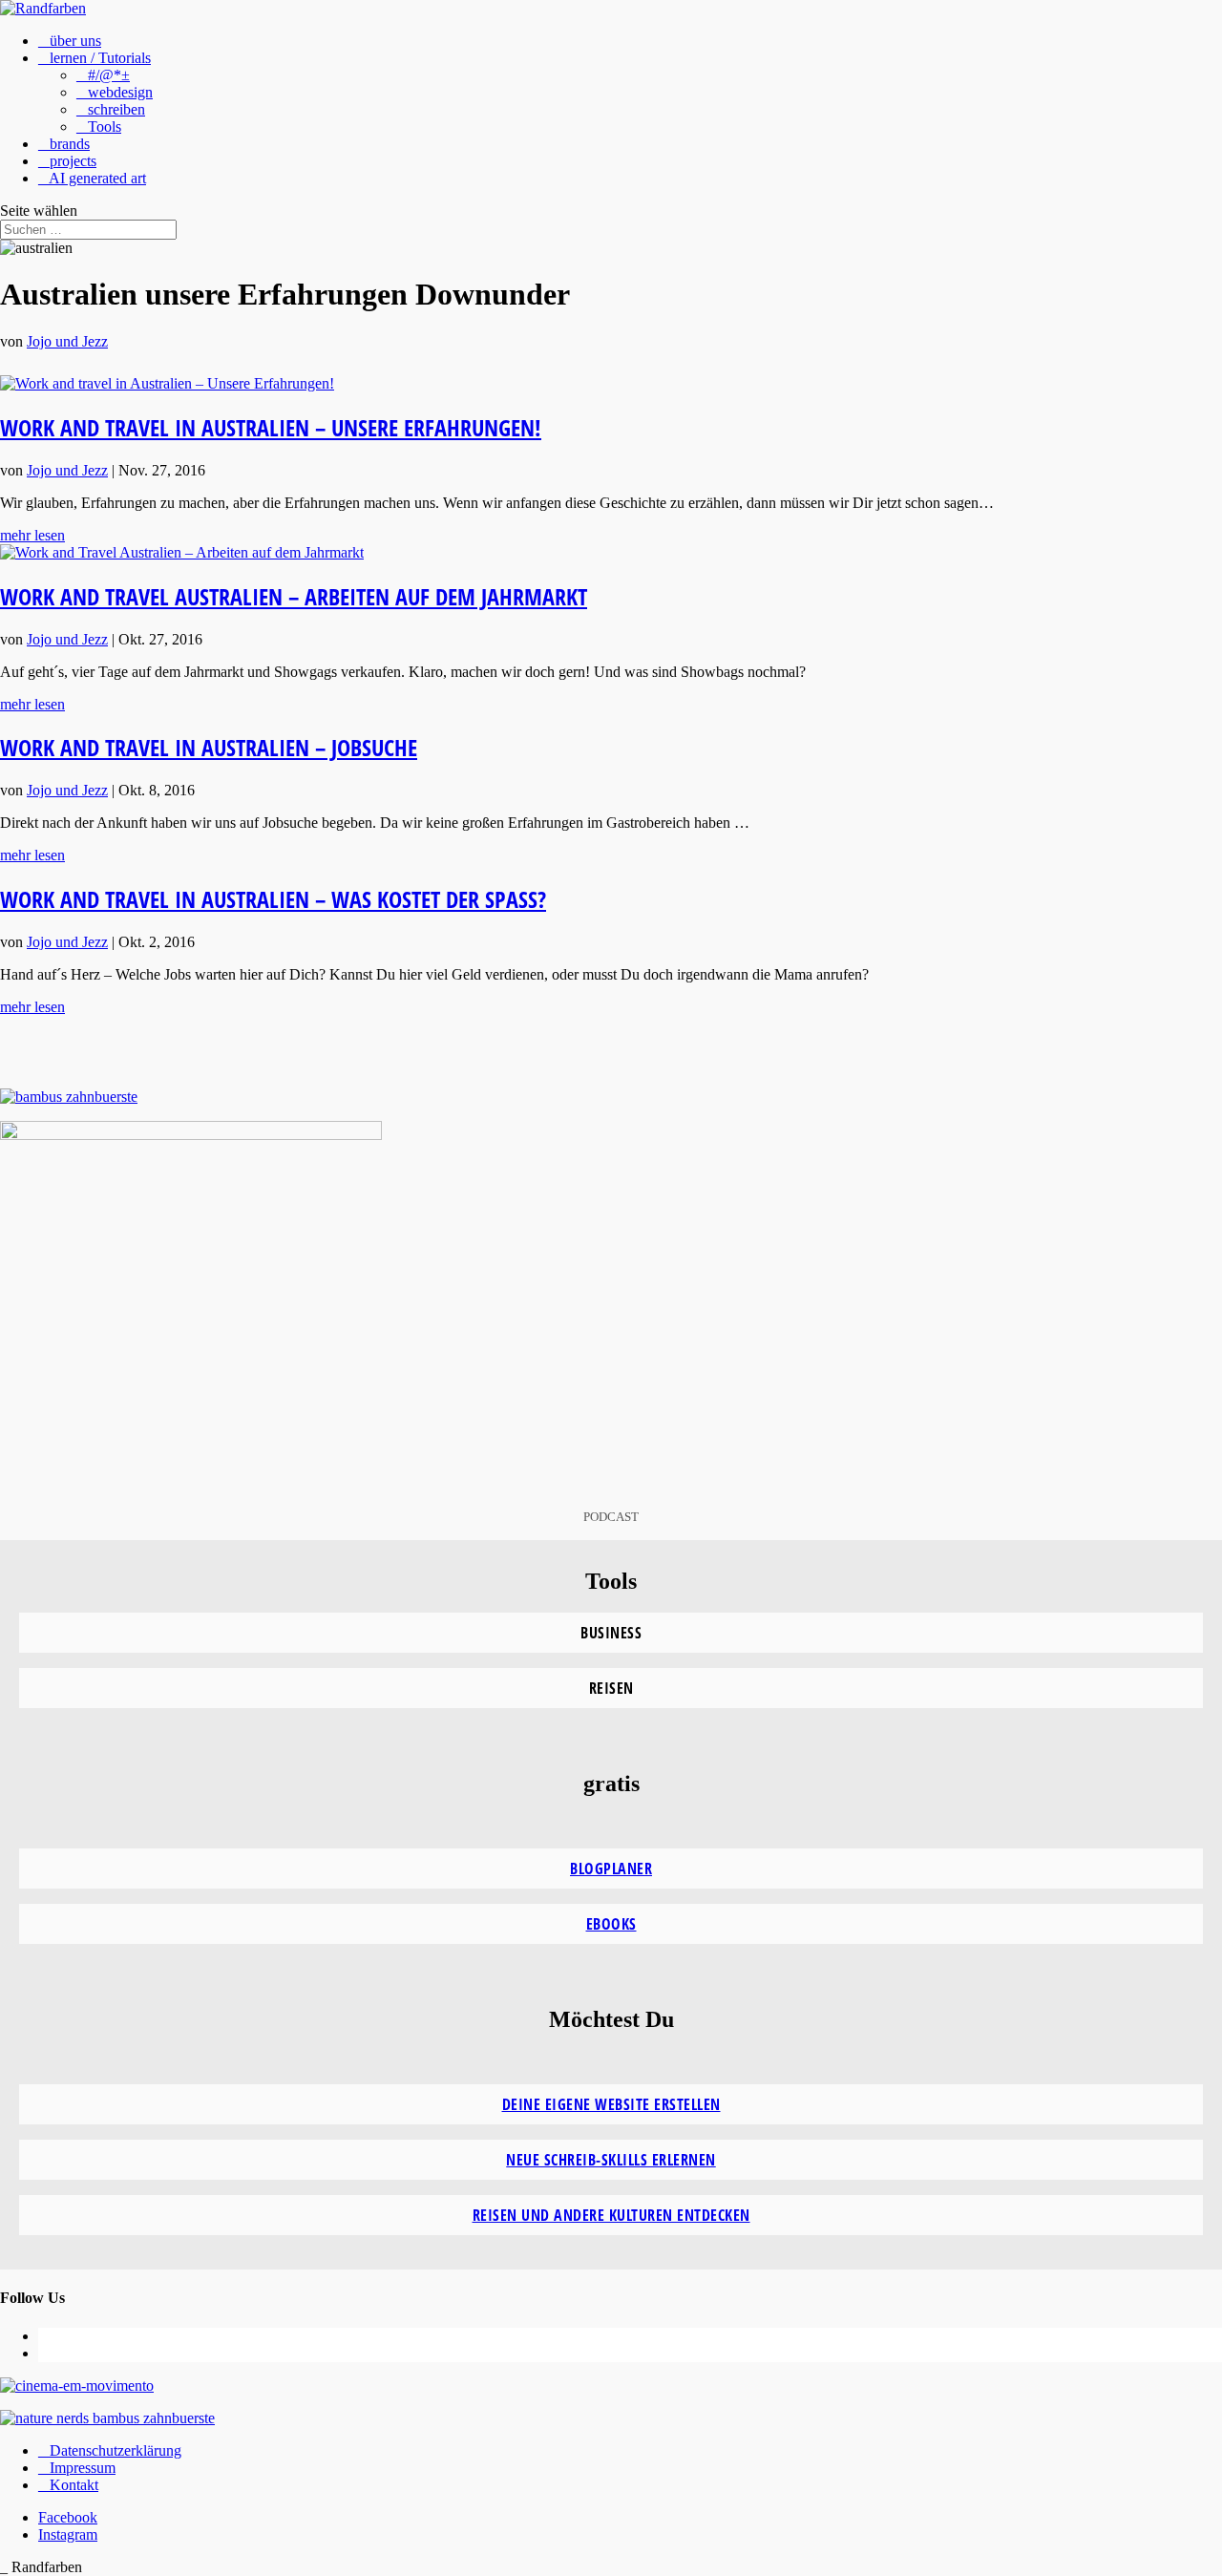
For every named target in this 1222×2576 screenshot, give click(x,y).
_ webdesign (115, 92)
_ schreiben (111, 109)
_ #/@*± (103, 75)
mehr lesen (32, 535)
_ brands (64, 144)
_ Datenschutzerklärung (110, 2450)
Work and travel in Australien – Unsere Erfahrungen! (271, 427)
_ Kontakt (68, 2485)
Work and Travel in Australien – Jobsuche (209, 747)
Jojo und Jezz (67, 341)
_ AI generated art (92, 178)
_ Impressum (77, 2468)
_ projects (67, 161)
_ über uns (70, 41)
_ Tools (99, 127)
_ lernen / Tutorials (95, 58)
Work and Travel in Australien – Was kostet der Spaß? (273, 899)
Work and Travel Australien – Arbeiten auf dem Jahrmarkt (294, 596)
